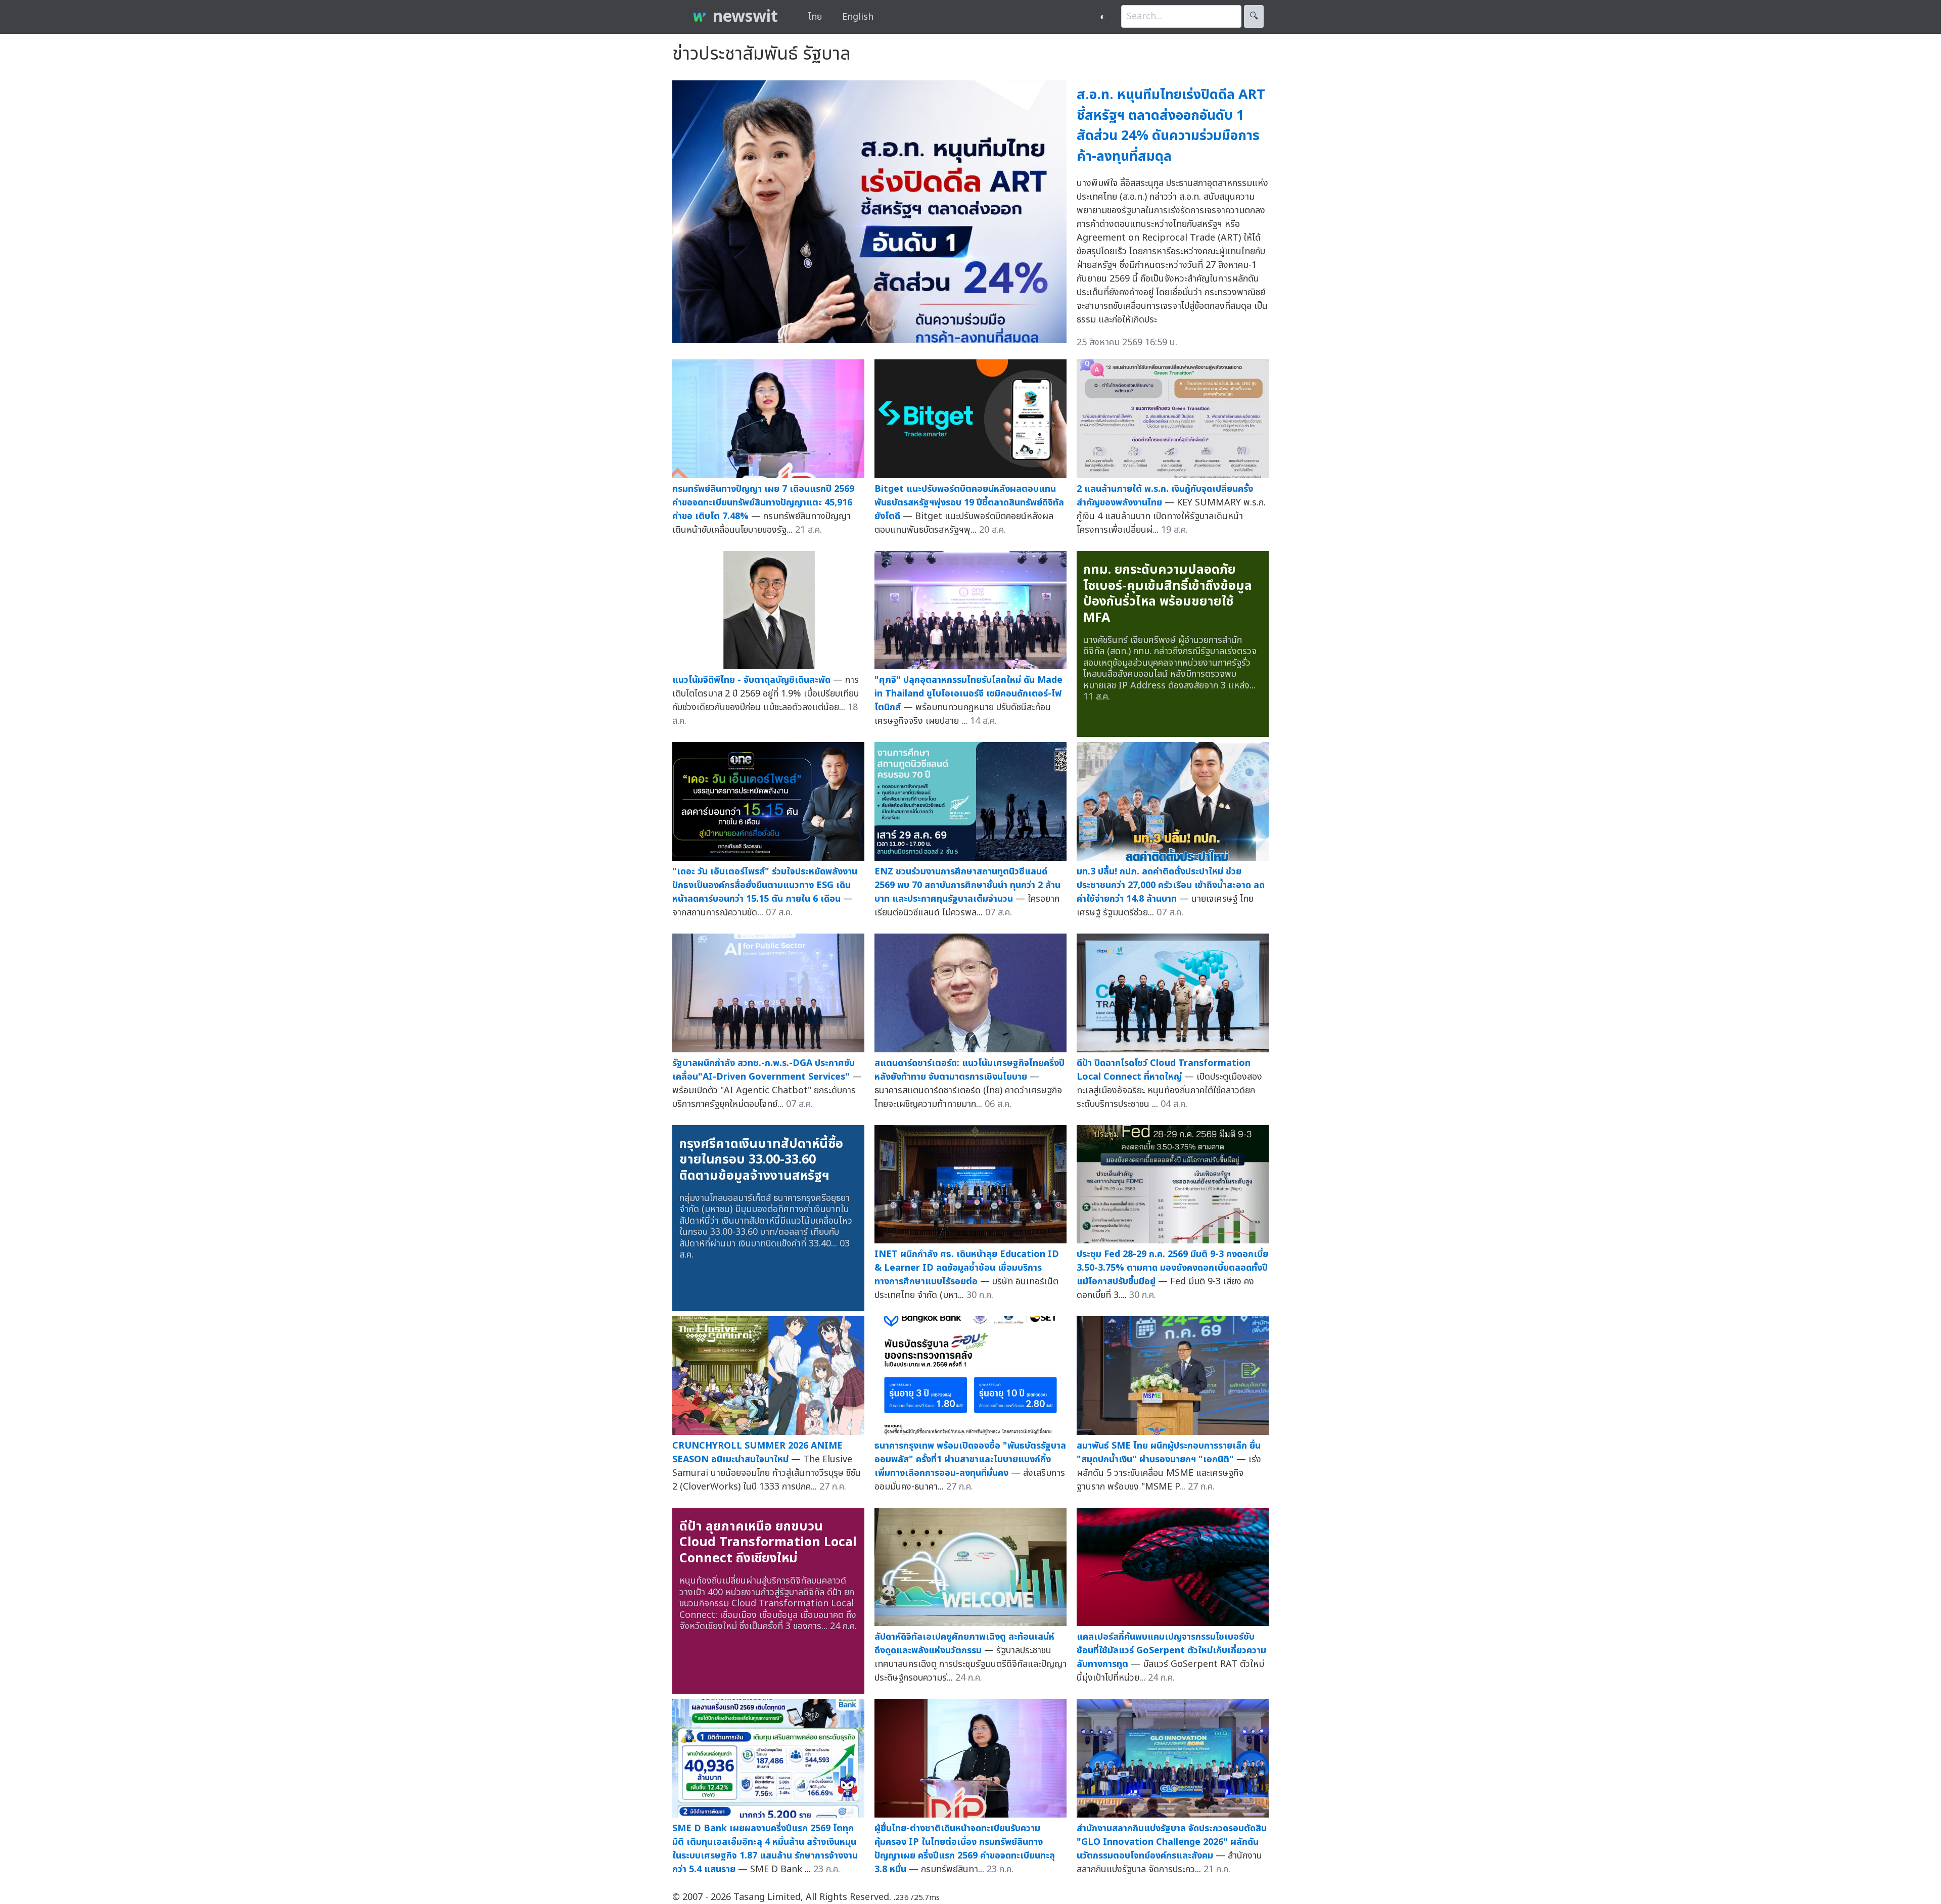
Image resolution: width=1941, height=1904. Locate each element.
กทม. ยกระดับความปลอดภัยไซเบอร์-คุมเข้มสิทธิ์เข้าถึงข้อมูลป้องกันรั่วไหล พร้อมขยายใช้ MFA (1168, 594)
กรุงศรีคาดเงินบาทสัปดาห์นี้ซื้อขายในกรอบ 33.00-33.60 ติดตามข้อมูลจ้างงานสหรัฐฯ (761, 1160)
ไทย (815, 17)
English (858, 17)
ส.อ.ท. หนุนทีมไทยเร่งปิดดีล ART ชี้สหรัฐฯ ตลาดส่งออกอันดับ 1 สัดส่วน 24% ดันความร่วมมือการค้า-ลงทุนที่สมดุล (1171, 126)
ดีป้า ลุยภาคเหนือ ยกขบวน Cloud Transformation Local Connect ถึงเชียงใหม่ (768, 1542)
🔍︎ (1254, 16)
